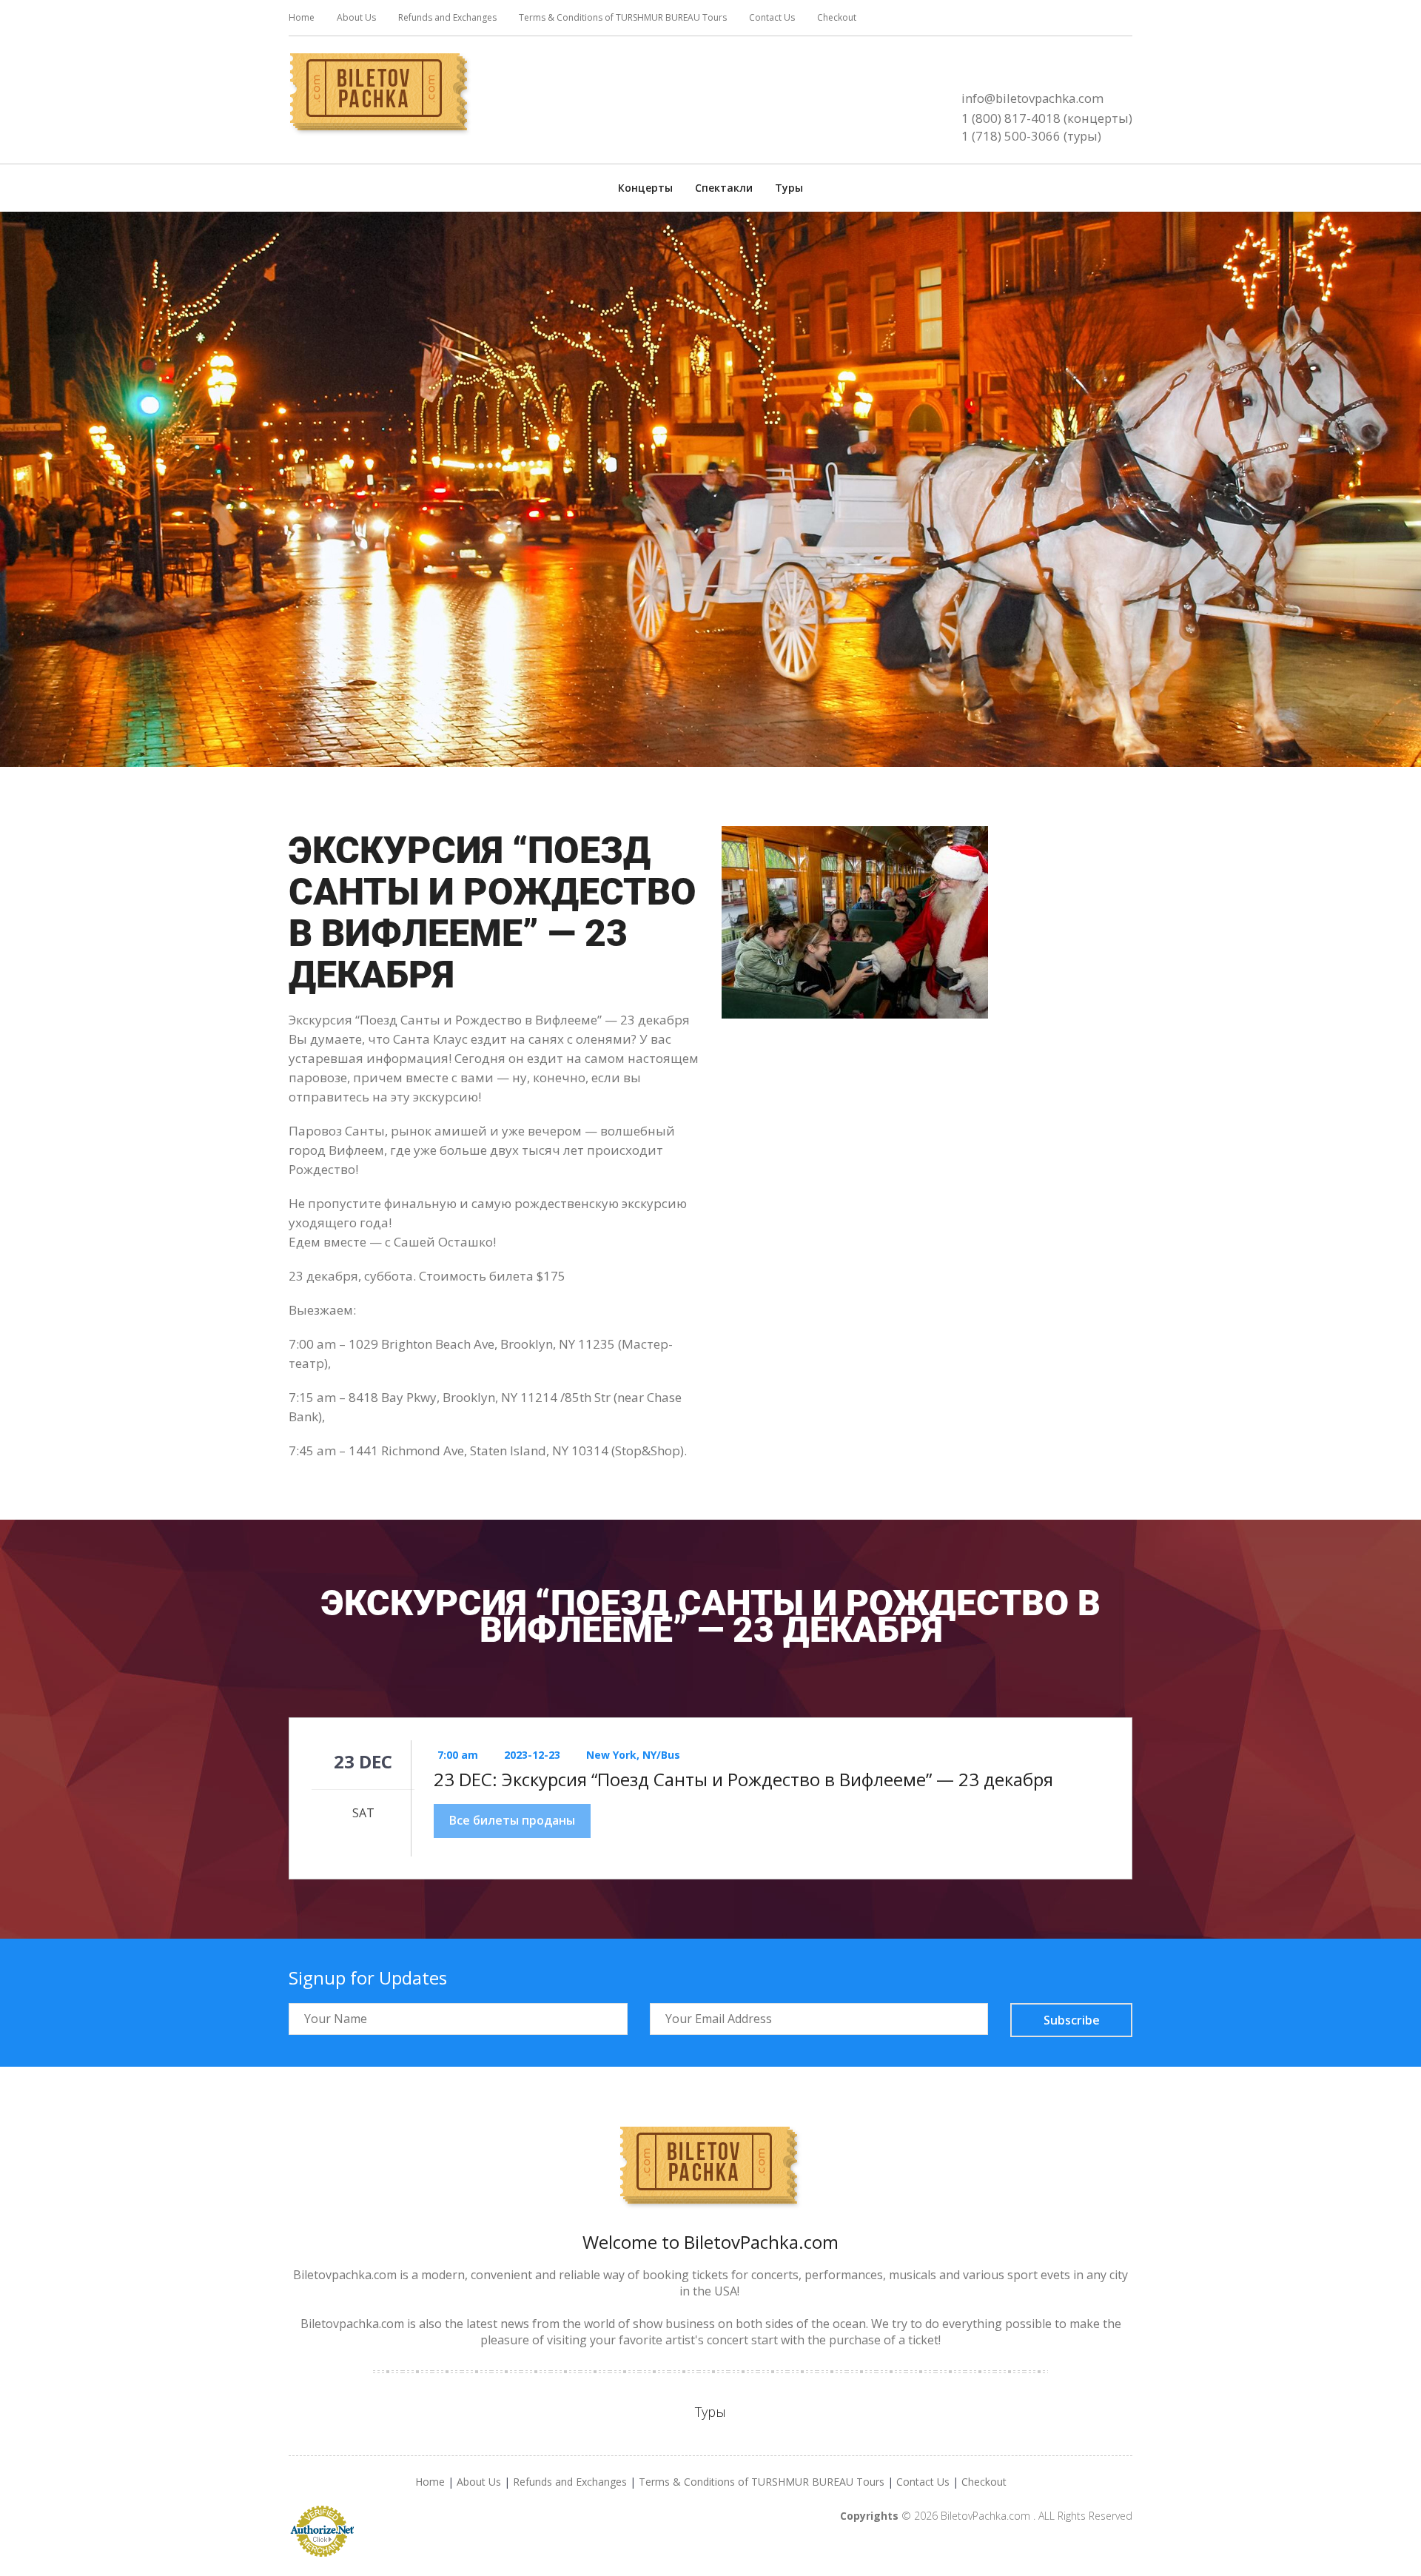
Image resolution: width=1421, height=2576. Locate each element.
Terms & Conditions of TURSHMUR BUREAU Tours (623, 17)
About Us (356, 17)
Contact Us (772, 17)
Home (302, 17)
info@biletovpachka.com (1032, 98)
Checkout (837, 17)
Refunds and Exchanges (447, 17)
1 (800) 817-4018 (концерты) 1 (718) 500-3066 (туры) (1047, 127)
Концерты (645, 188)
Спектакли (724, 188)
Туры (789, 188)
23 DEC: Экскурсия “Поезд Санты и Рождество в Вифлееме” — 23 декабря (743, 1780)
